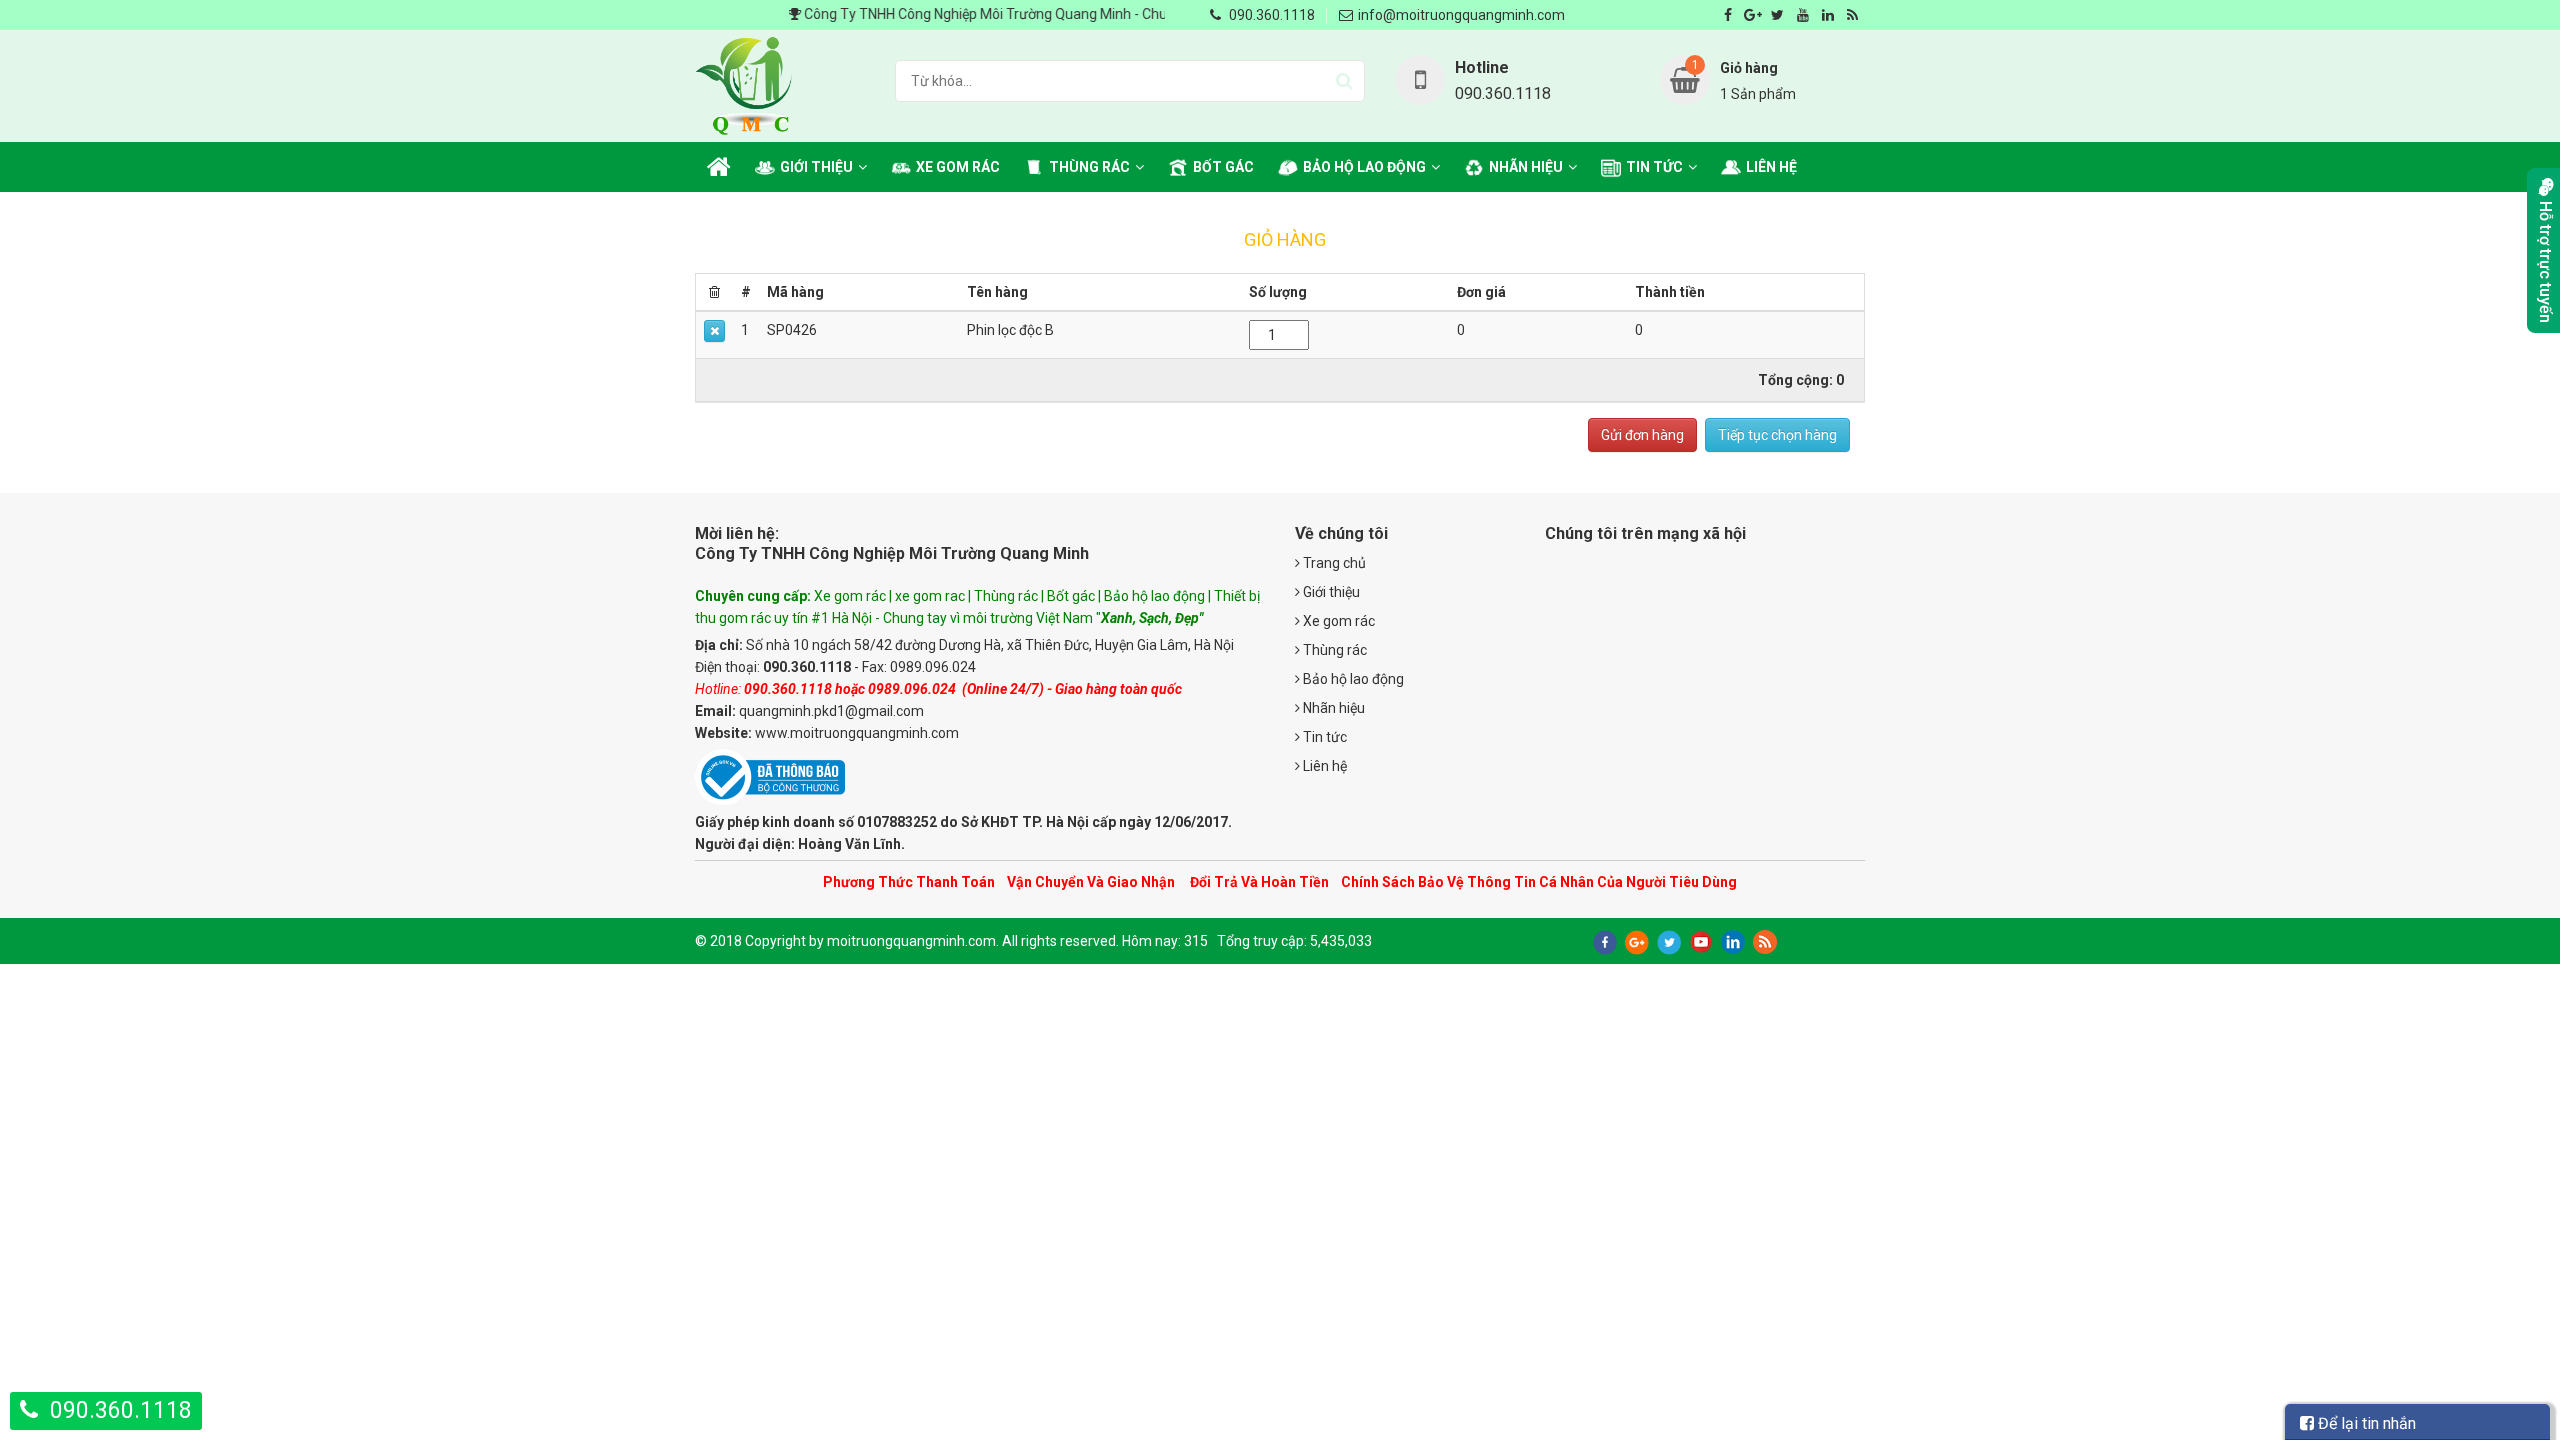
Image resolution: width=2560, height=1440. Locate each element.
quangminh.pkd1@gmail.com (831, 711)
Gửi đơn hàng (1642, 435)
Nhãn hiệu (1526, 167)
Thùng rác (1089, 167)
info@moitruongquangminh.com (1461, 15)
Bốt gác (1223, 167)
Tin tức (1654, 167)
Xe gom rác (958, 167)
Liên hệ (1771, 167)
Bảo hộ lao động (1364, 167)
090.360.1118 (1272, 15)
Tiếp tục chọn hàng (1777, 435)
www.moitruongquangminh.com (857, 733)
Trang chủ (1333, 563)
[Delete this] (714, 331)
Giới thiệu (816, 167)
